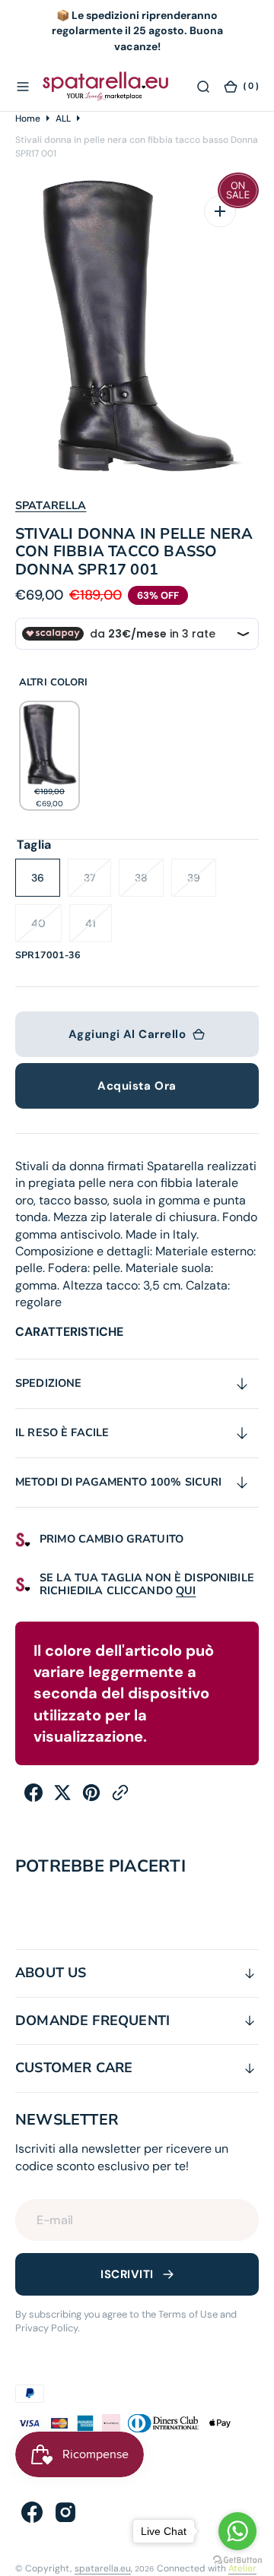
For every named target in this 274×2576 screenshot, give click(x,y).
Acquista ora (137, 1086)
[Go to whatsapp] (237, 2531)
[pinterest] (91, 1798)
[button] (23, 86)
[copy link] (120, 1798)
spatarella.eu (103, 2568)
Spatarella (51, 505)
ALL (63, 119)
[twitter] (62, 1798)
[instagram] (65, 2512)
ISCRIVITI (127, 2274)
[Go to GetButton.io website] (237, 2560)
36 (46, 884)
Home (28, 119)
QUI (186, 1590)
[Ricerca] (203, 86)
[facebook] (33, 1798)
